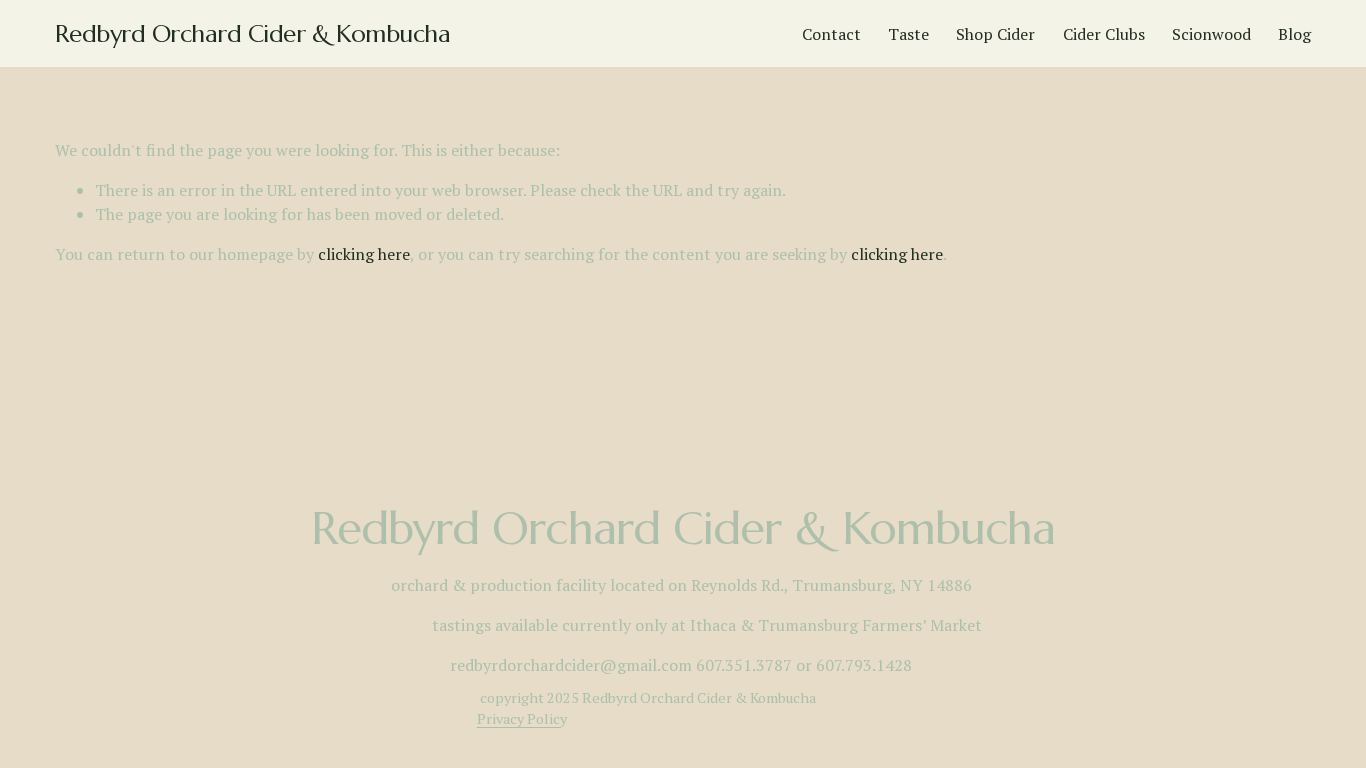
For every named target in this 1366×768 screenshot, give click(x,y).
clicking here (364, 254)
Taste (908, 34)
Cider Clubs (1104, 34)
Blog (1294, 34)
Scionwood (1211, 34)
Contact (831, 34)
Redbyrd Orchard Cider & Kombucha (253, 33)
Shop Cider (995, 34)
